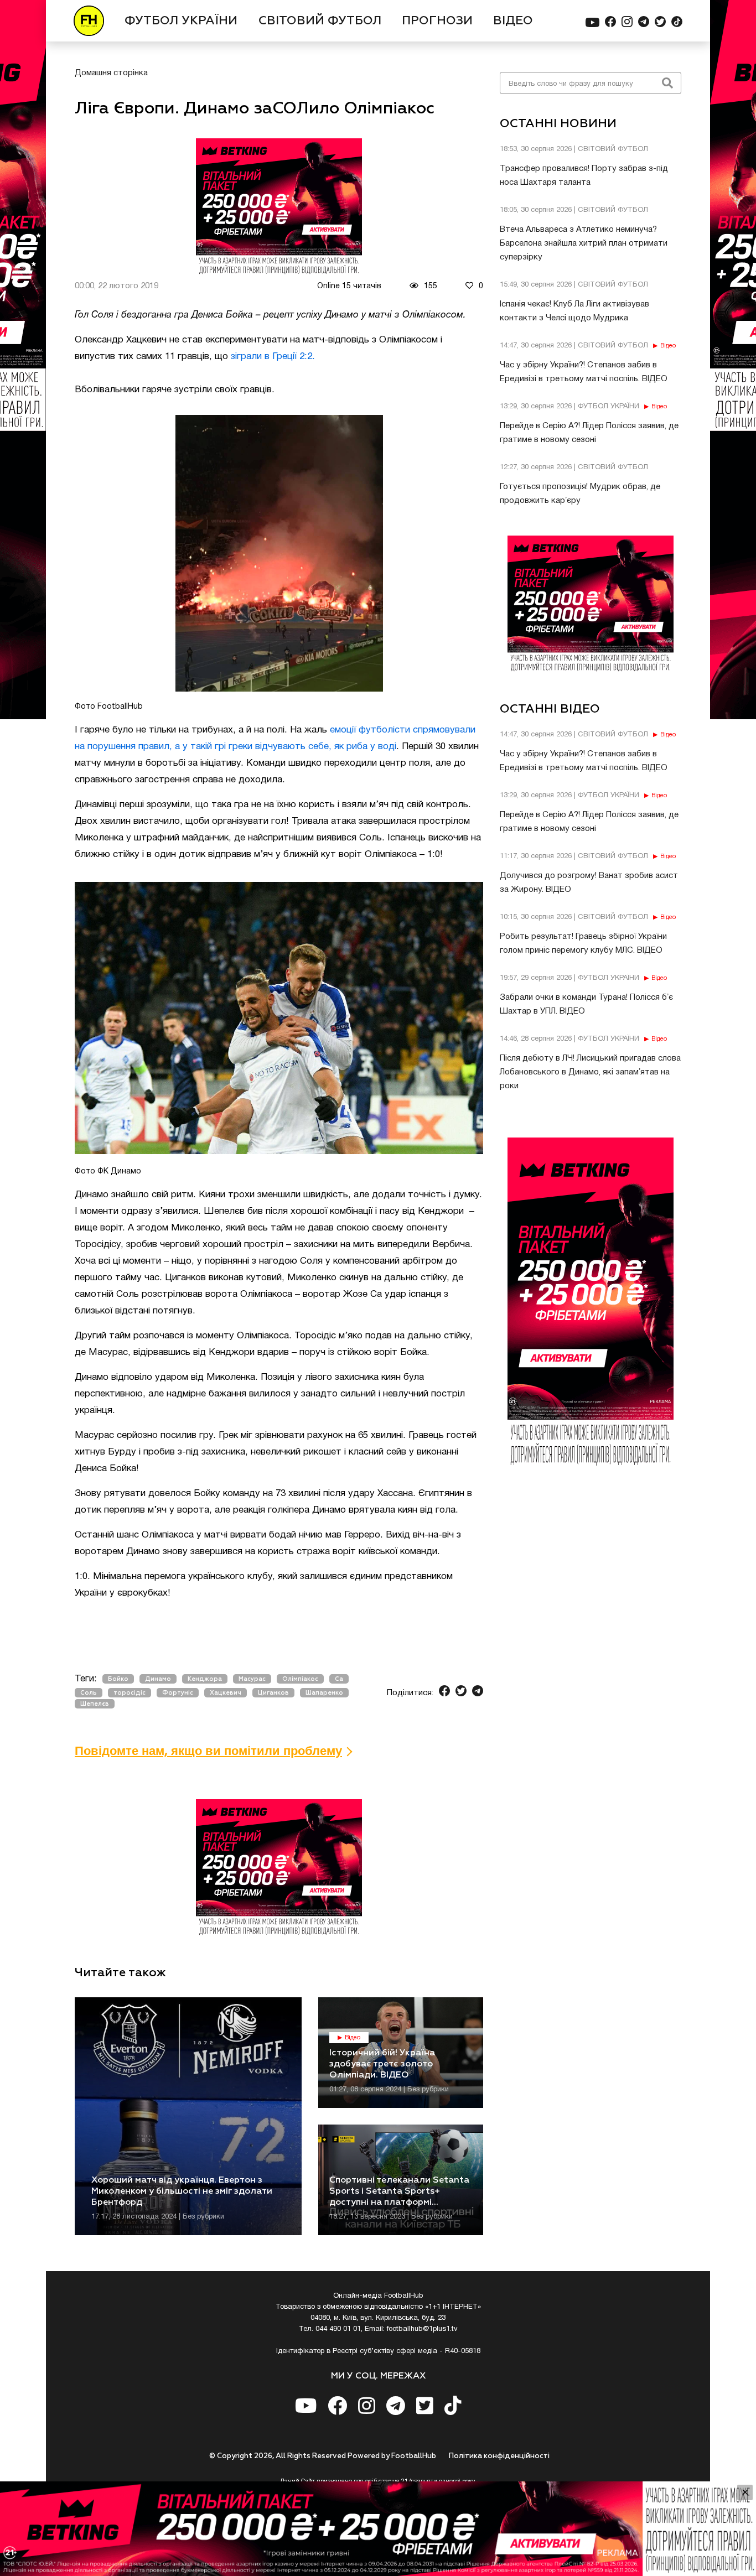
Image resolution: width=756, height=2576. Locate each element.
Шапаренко (324, 1693)
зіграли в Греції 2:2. (273, 357)
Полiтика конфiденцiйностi (499, 2456)
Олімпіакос (300, 1679)
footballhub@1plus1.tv (422, 2329)
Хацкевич (226, 1693)
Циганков (273, 1693)
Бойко (118, 1679)
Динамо (158, 1679)
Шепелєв (95, 1704)
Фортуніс (178, 1693)
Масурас (252, 1679)
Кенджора (205, 1679)
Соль (89, 1693)
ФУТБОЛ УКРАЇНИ (181, 21)
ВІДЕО (513, 21)
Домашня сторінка (111, 73)
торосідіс (130, 1693)
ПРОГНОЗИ (437, 21)
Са (339, 1679)
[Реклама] (378, 2529)
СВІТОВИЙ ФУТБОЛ (320, 21)
